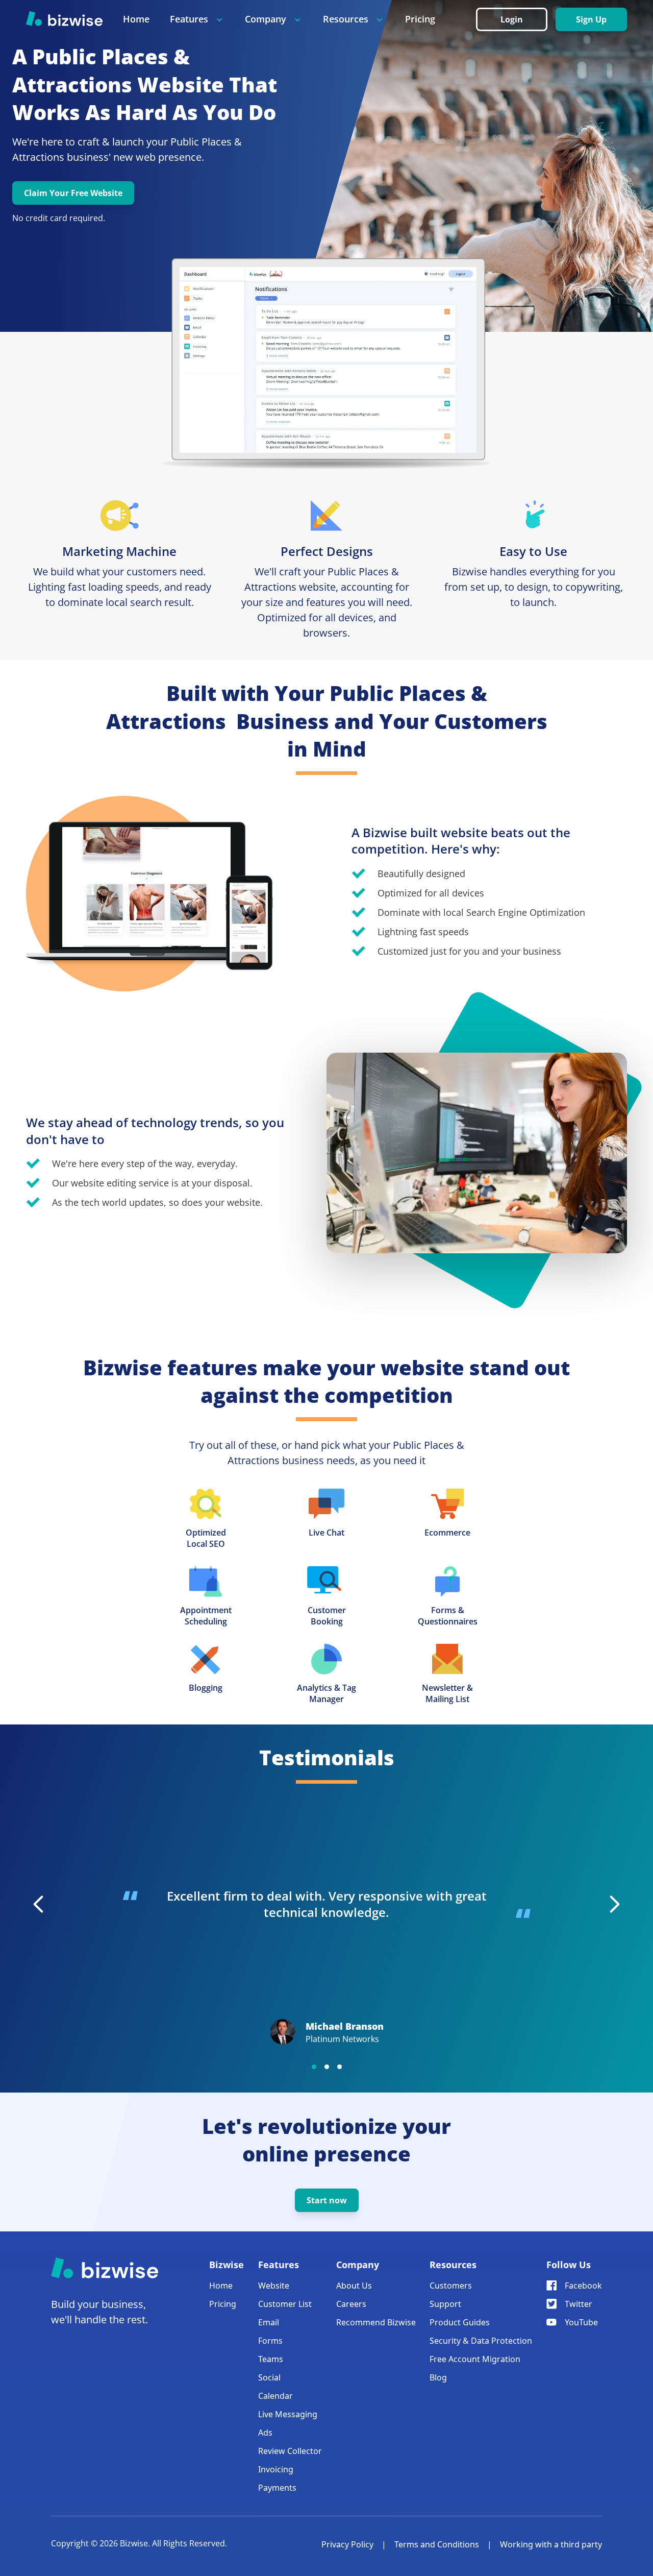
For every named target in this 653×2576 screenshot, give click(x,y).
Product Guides (460, 2322)
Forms (270, 2341)
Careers (351, 2304)
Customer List (285, 2304)
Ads (265, 2433)
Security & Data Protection (481, 2341)
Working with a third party (551, 2544)
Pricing (420, 19)
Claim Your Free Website (73, 193)
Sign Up (591, 19)
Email (269, 2322)
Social (269, 2377)
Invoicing (276, 2469)
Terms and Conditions (437, 2544)
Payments (277, 2488)
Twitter (579, 2304)
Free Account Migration (475, 2359)
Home (136, 19)
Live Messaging (288, 2414)
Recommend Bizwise (376, 2322)
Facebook (583, 2286)
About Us (354, 2286)
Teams (271, 2359)
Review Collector (290, 2451)
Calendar (275, 2396)
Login (512, 19)
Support (445, 2304)
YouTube (581, 2322)
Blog (438, 2377)
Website (274, 2286)
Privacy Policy (347, 2544)
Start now (327, 2200)
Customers (451, 2286)
